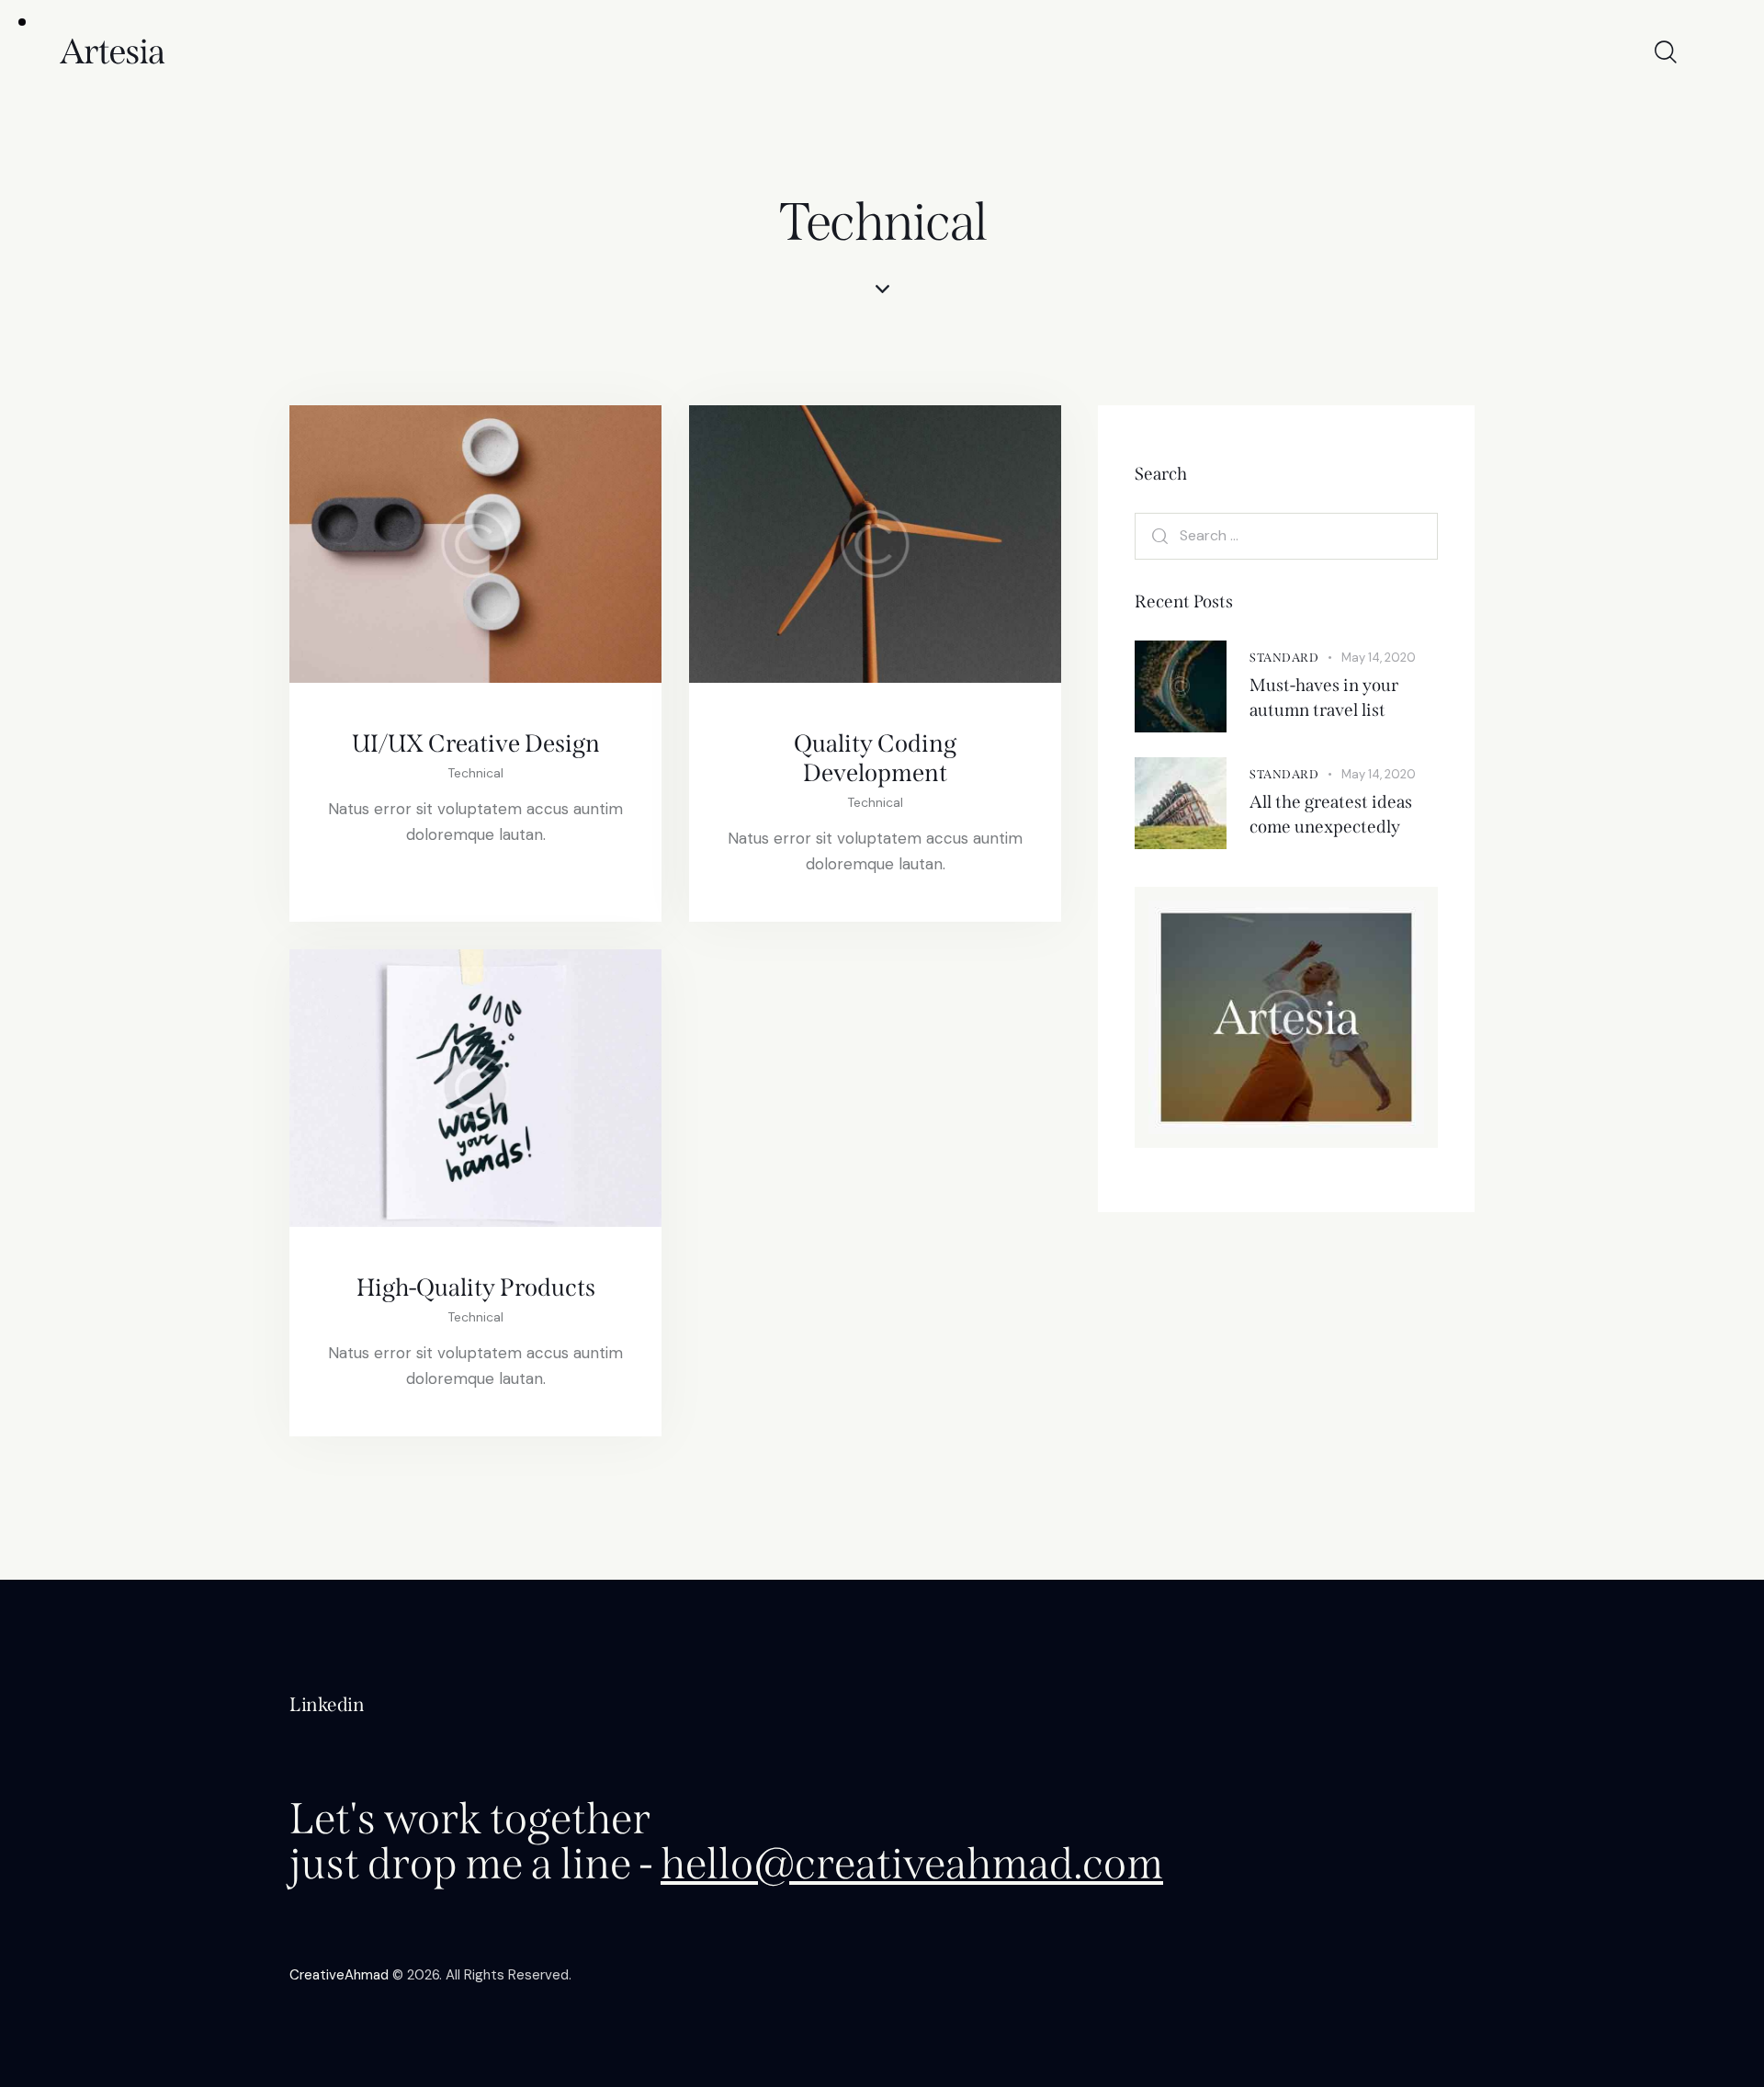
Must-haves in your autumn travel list (1324, 698)
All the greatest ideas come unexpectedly (1331, 815)
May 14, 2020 (1379, 658)
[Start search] (1664, 52)
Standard (1284, 658)
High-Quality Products (476, 1287)
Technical (475, 773)
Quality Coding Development (875, 758)
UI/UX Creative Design (476, 743)
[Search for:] (1286, 535)
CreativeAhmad (339, 1975)
